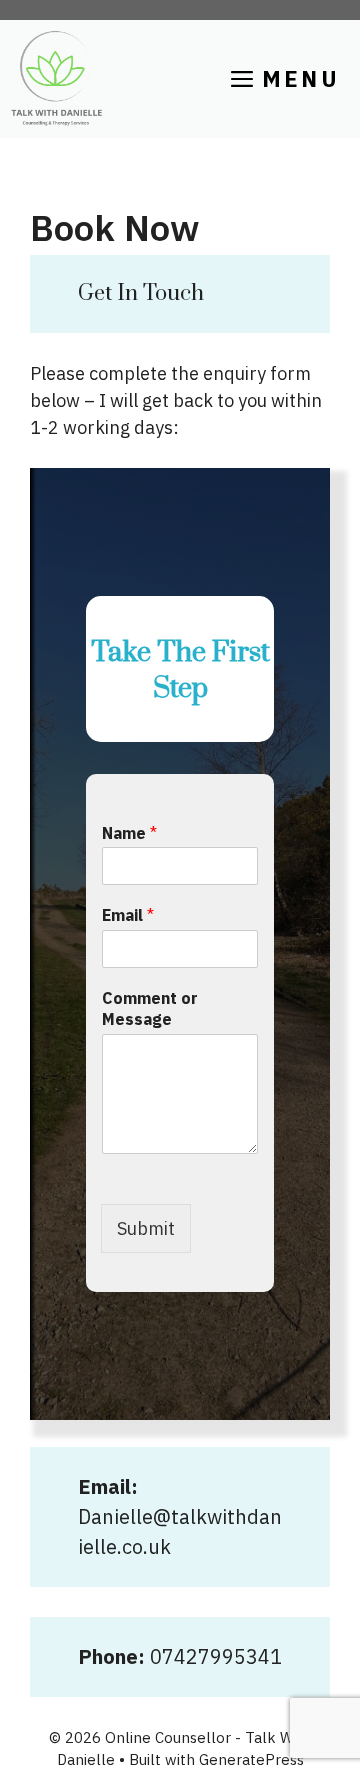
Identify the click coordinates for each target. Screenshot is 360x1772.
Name (129, 833)
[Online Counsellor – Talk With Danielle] (57, 79)
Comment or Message (150, 1008)
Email (128, 915)
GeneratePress (251, 1759)
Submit (146, 1228)
